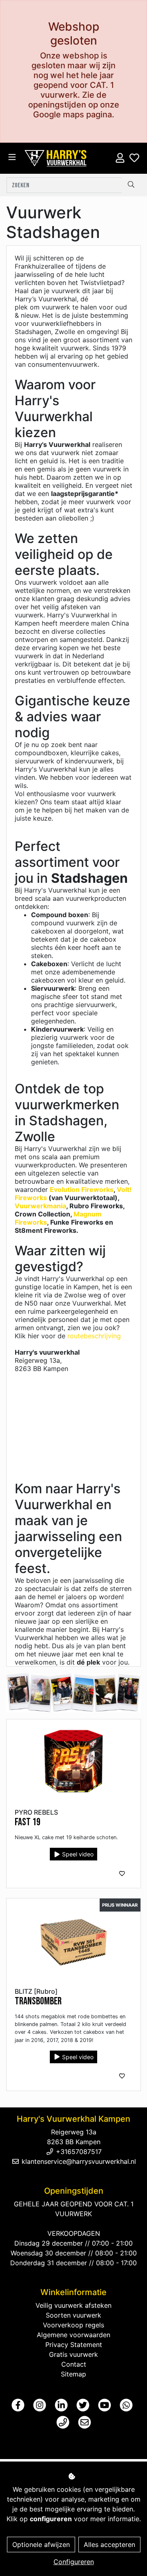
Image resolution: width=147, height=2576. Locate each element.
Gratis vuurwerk (73, 2354)
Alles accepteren (109, 2545)
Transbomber (38, 2001)
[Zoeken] (131, 185)
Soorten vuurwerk (73, 2315)
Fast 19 (28, 1822)
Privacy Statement (74, 2345)
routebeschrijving (94, 1336)
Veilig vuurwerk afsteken (73, 2305)
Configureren (74, 2562)
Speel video (77, 1854)
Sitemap (73, 2374)
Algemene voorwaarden (73, 2335)
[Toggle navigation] (12, 157)
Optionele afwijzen (41, 2545)
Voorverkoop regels (73, 2325)
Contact (74, 2364)
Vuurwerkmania (40, 1206)
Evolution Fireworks (82, 1189)
